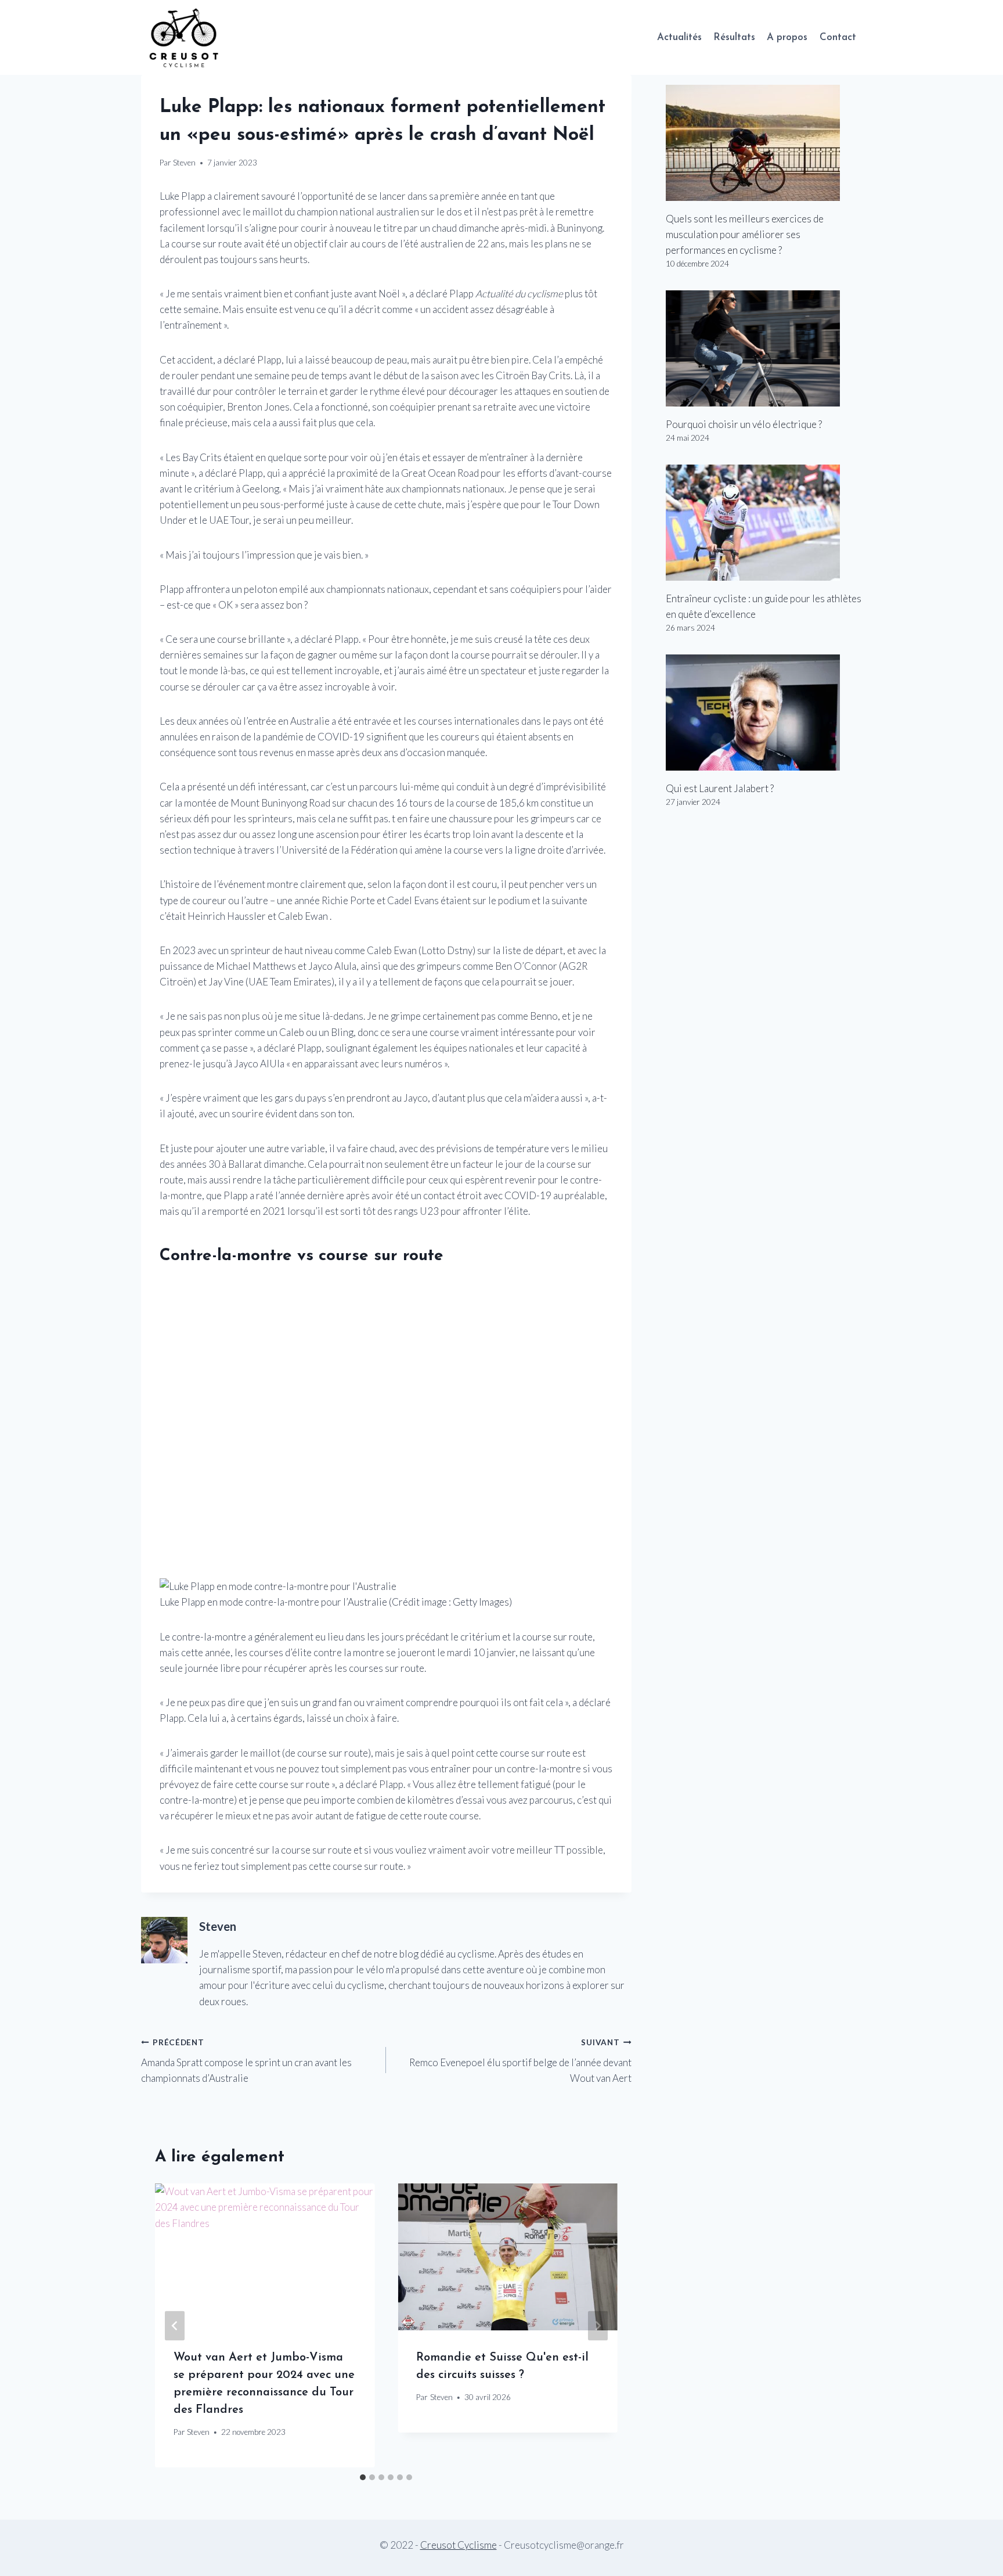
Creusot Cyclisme (459, 2545)
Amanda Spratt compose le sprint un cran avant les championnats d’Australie (246, 2061)
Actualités (679, 37)
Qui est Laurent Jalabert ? (720, 788)
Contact (838, 37)
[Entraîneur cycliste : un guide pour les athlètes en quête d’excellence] (764, 523)
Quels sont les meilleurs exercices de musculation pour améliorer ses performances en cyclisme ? (745, 234)
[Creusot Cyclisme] (185, 37)
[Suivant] (598, 2325)
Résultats (734, 37)
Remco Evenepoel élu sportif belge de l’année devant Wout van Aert (520, 2061)
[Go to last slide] (175, 2325)
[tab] (363, 2477)
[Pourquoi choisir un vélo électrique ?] (764, 348)
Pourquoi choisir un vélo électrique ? (744, 424)
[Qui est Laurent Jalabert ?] (764, 713)
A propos (787, 37)
